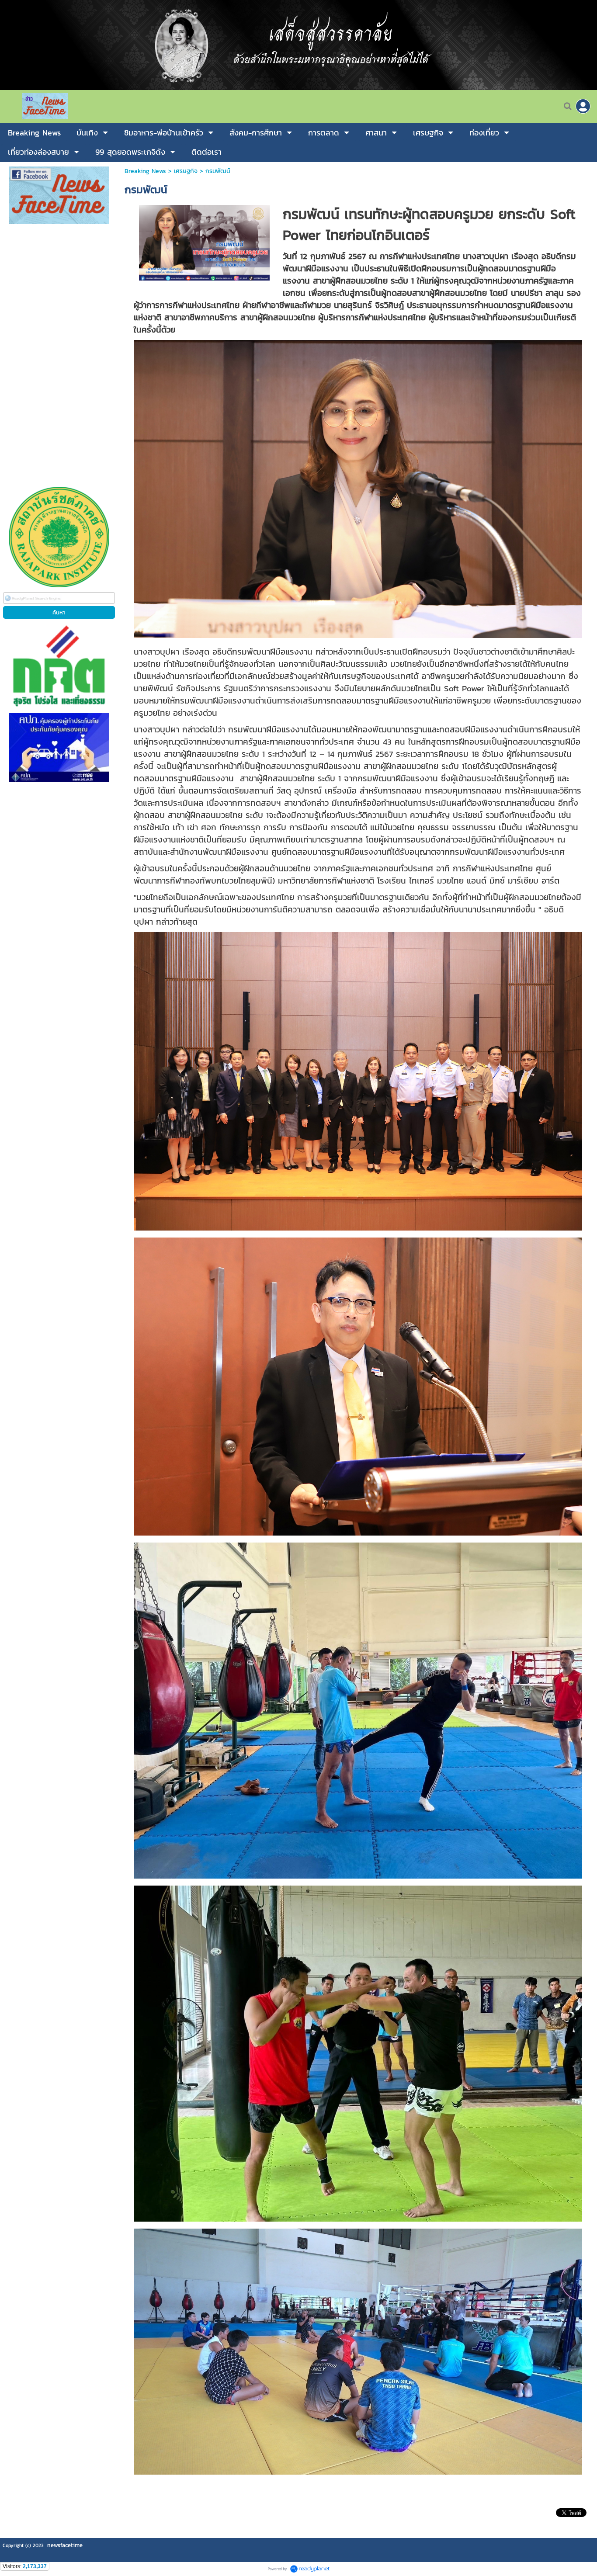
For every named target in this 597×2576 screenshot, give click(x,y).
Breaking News (145, 171)
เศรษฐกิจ (186, 171)
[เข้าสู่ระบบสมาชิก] (583, 106)
